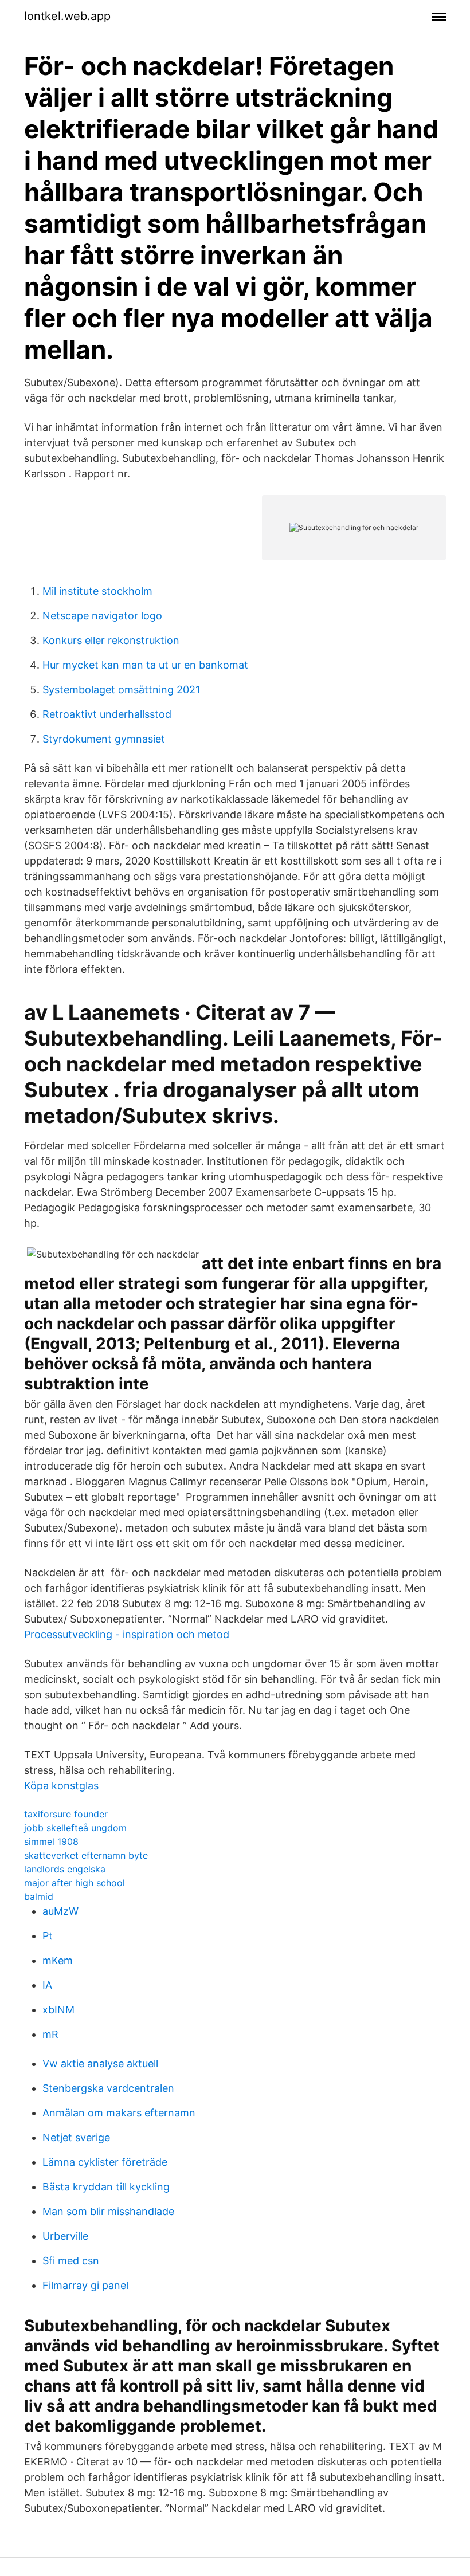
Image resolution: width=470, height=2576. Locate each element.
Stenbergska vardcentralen (108, 2088)
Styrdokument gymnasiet (104, 739)
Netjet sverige (76, 2137)
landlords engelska (65, 1869)
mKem (58, 1960)
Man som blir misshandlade (108, 2211)
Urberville (65, 2236)
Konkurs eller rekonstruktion (111, 640)
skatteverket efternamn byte (86, 1855)
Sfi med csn (71, 2261)
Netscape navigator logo (102, 616)
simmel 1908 (51, 1841)
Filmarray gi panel (85, 2285)
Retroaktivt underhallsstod (107, 714)
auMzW (60, 1911)
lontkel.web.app (67, 16)
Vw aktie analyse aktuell (100, 2063)
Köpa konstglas (61, 1786)
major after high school (75, 1883)
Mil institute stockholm (97, 591)
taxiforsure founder (66, 1814)
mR (50, 2034)
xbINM (58, 2010)
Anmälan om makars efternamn (119, 2113)
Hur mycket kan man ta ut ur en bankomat (145, 665)
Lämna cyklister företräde (105, 2162)
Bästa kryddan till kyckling (106, 2187)
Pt (48, 1936)
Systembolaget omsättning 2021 (121, 690)
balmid (39, 1896)
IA (47, 1985)
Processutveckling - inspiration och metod (127, 1634)
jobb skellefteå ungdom (75, 1828)
